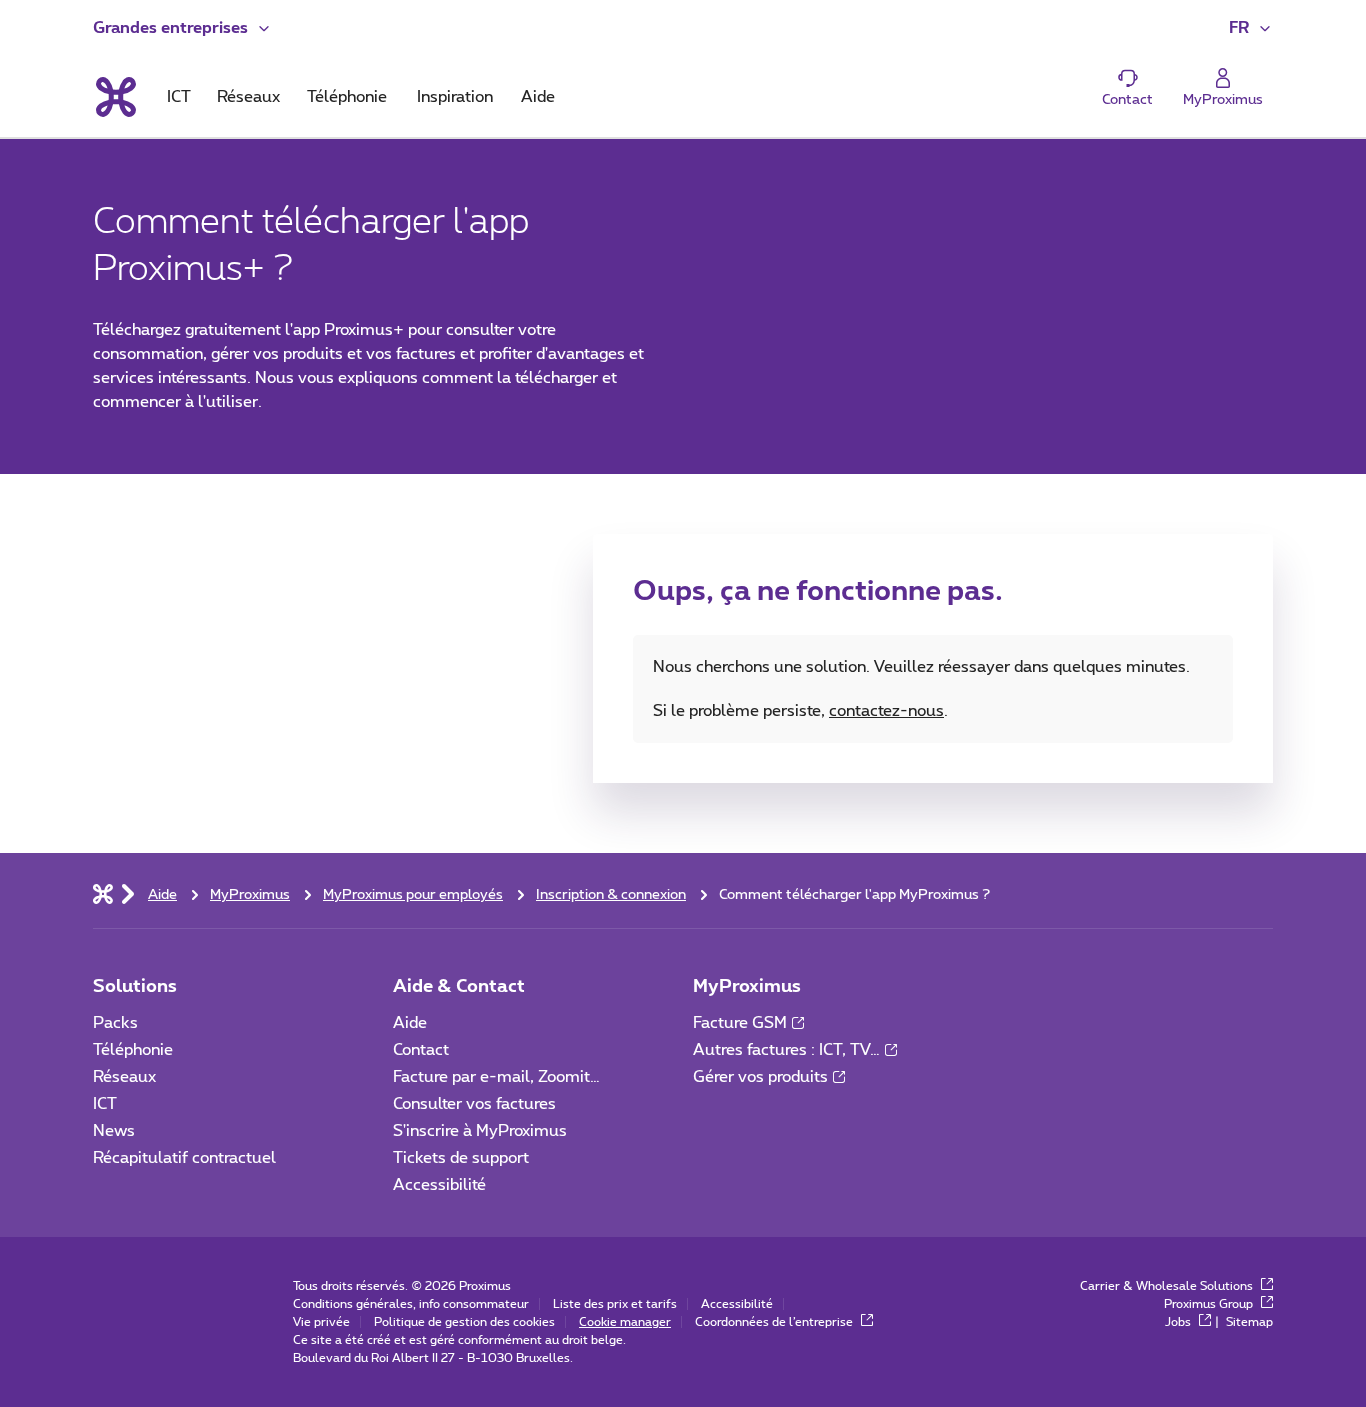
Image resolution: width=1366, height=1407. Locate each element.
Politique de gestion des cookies (464, 1322)
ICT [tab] (179, 97)
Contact (421, 1050)
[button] (182, 28)
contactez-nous (886, 711)
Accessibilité (439, 1185)
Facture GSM (740, 1023)
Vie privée (321, 1322)
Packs (115, 1023)
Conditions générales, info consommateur (411, 1304)
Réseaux (124, 1077)
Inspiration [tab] (455, 97)
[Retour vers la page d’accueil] (114, 97)
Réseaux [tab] (248, 97)
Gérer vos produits (760, 1077)
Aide (410, 1023)
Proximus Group (1210, 1304)
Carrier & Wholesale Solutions (1168, 1286)
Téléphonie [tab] (347, 97)
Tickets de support (463, 1158)
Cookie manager (625, 1322)
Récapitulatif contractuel (184, 1158)
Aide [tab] (538, 97)
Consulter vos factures (474, 1104)
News (114, 1131)
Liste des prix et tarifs (615, 1304)
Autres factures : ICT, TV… (786, 1050)
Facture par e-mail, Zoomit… (496, 1077)
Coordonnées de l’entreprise (775, 1322)
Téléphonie (133, 1050)
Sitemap (1249, 1322)
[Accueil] (103, 893)
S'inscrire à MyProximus (482, 1131)
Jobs (1179, 1322)
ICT (105, 1104)
